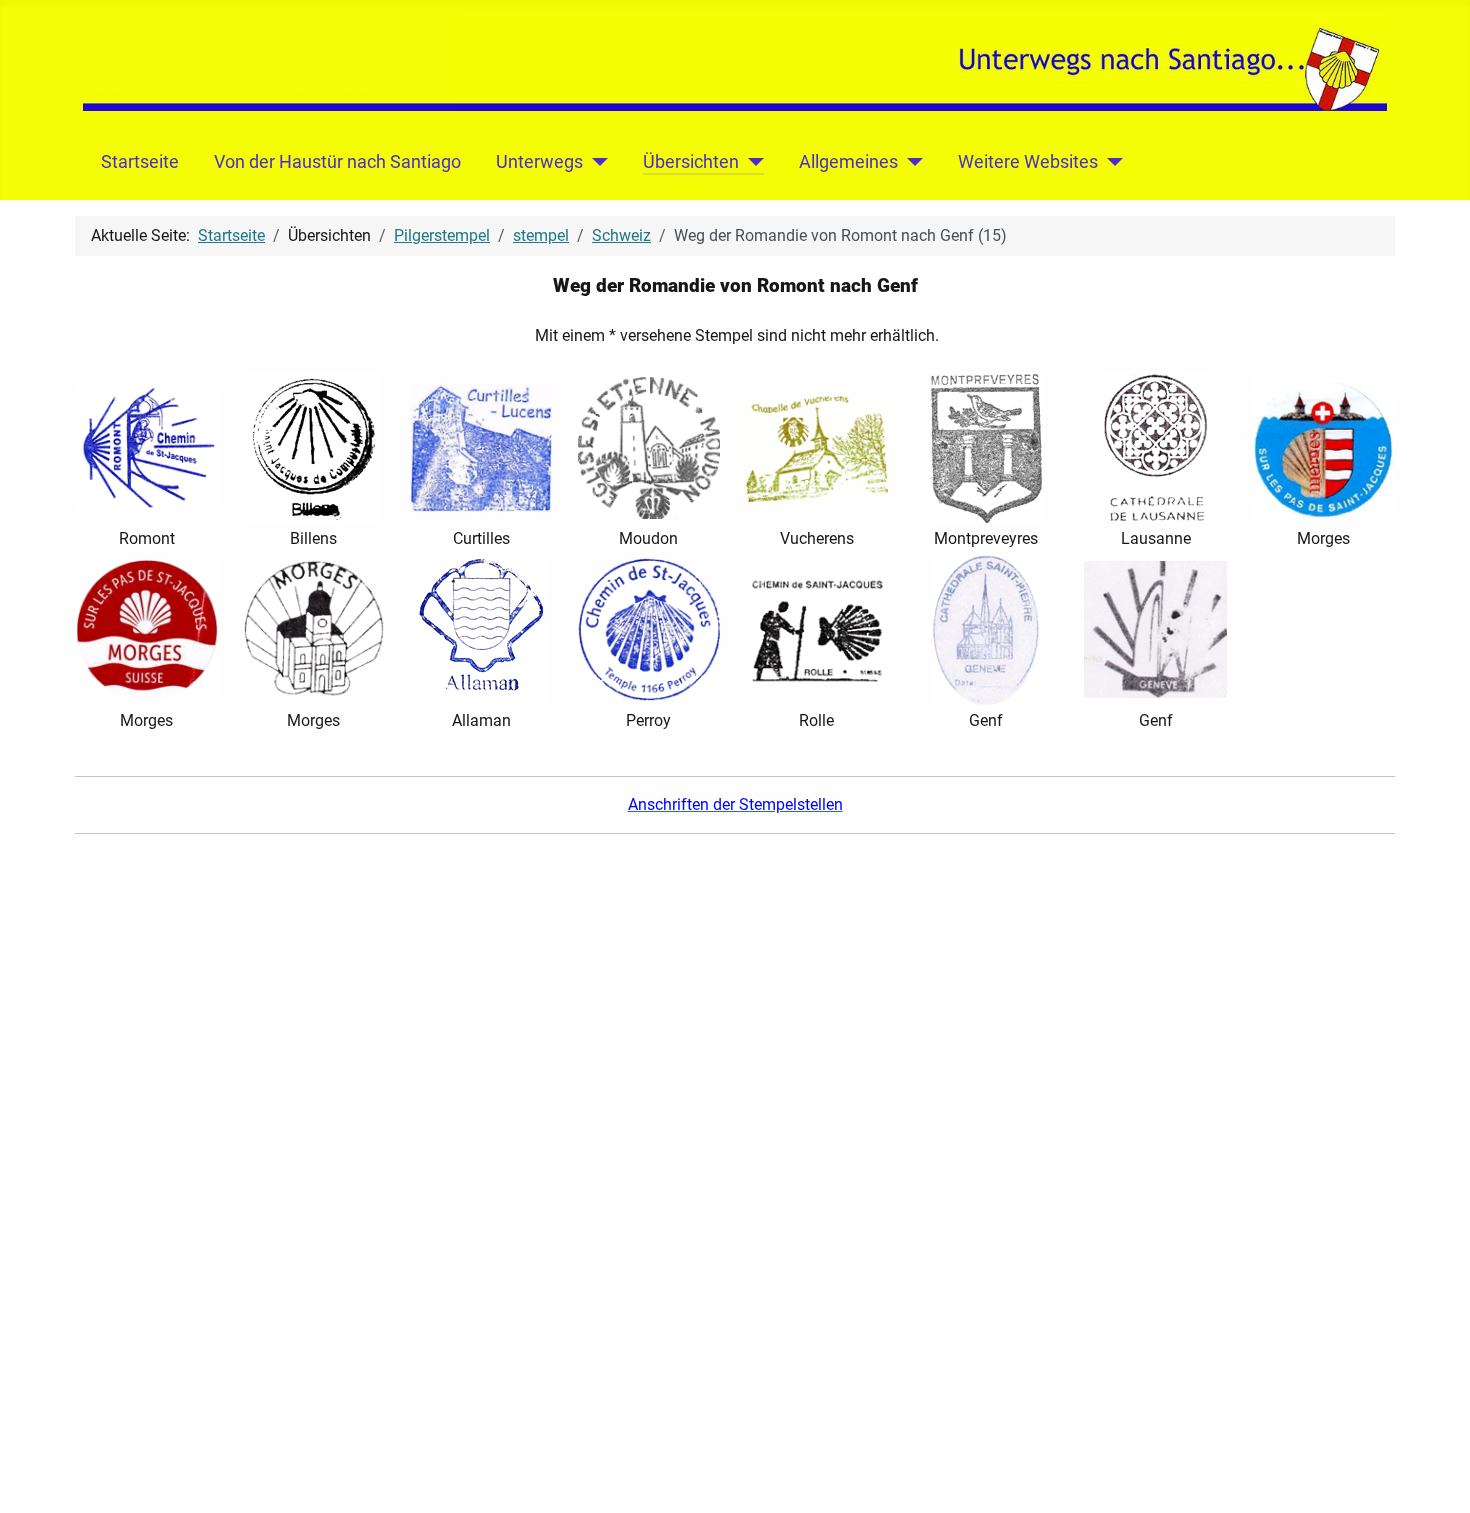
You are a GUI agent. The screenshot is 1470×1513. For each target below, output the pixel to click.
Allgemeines (848, 162)
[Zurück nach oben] (1435, 1476)
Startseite (140, 162)
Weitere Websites (1028, 162)
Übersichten (691, 162)
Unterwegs (539, 162)
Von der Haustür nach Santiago (337, 162)
